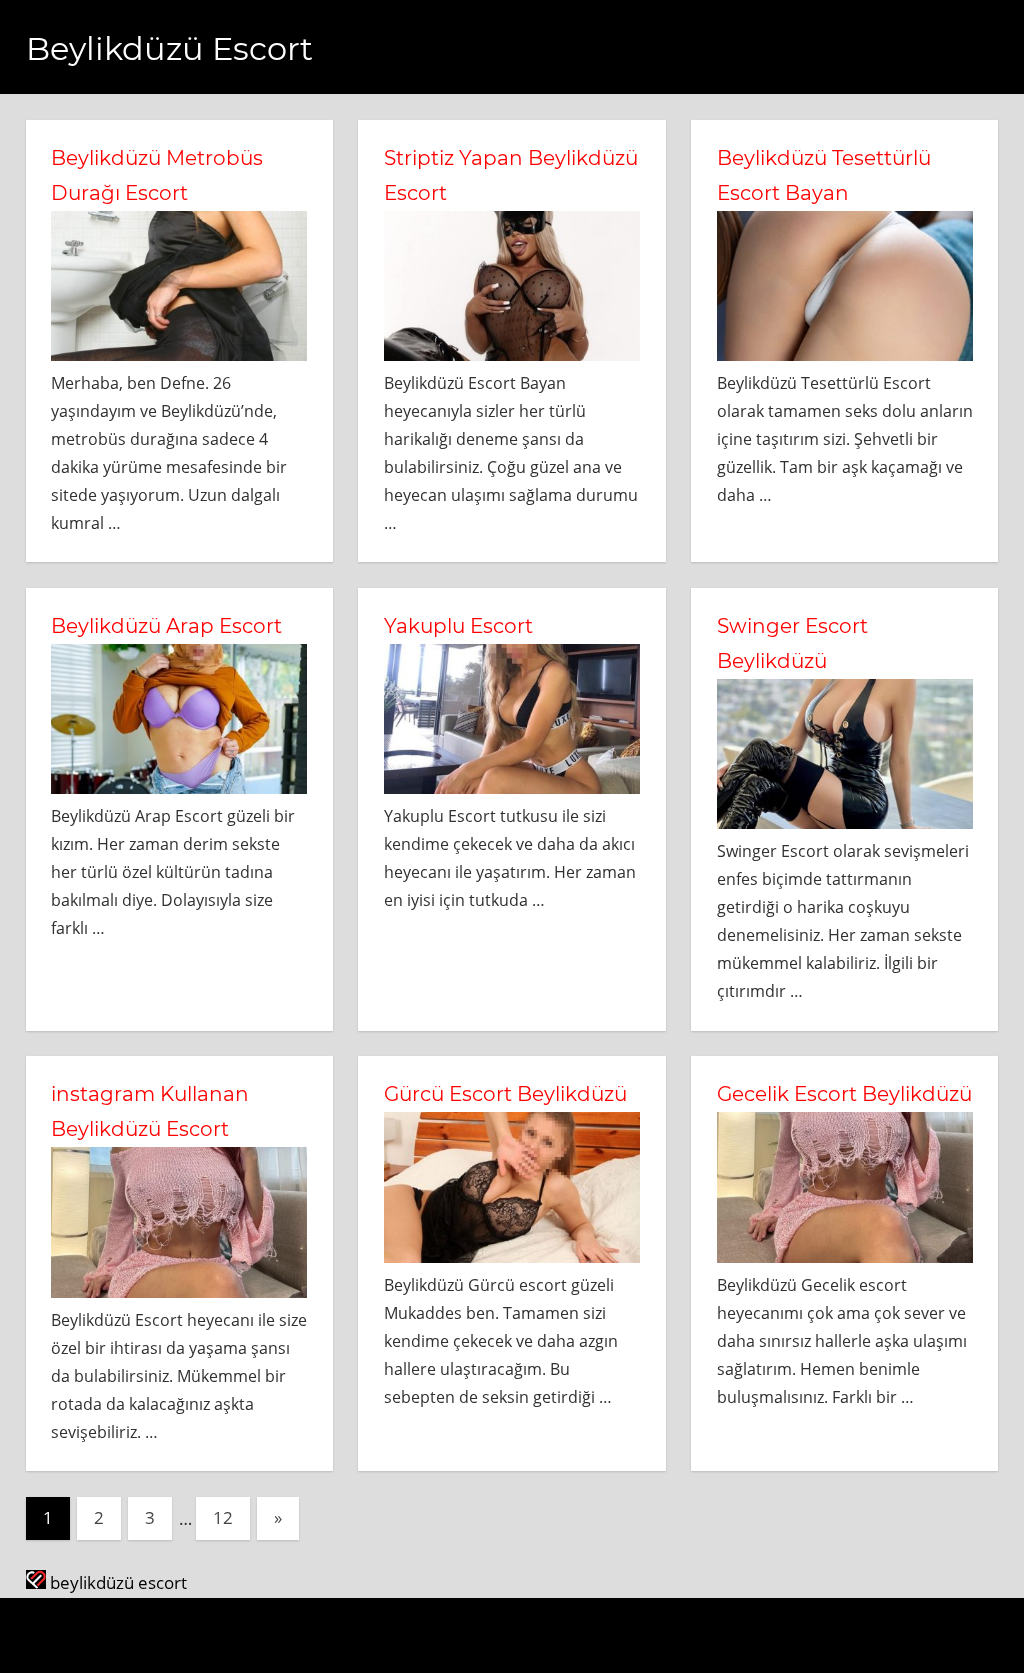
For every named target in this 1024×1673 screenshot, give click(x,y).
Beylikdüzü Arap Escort (166, 626)
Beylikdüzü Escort (169, 48)
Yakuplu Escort (458, 626)
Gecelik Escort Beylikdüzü (844, 1094)
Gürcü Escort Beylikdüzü (505, 1094)
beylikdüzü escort (116, 1582)
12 (223, 1517)
